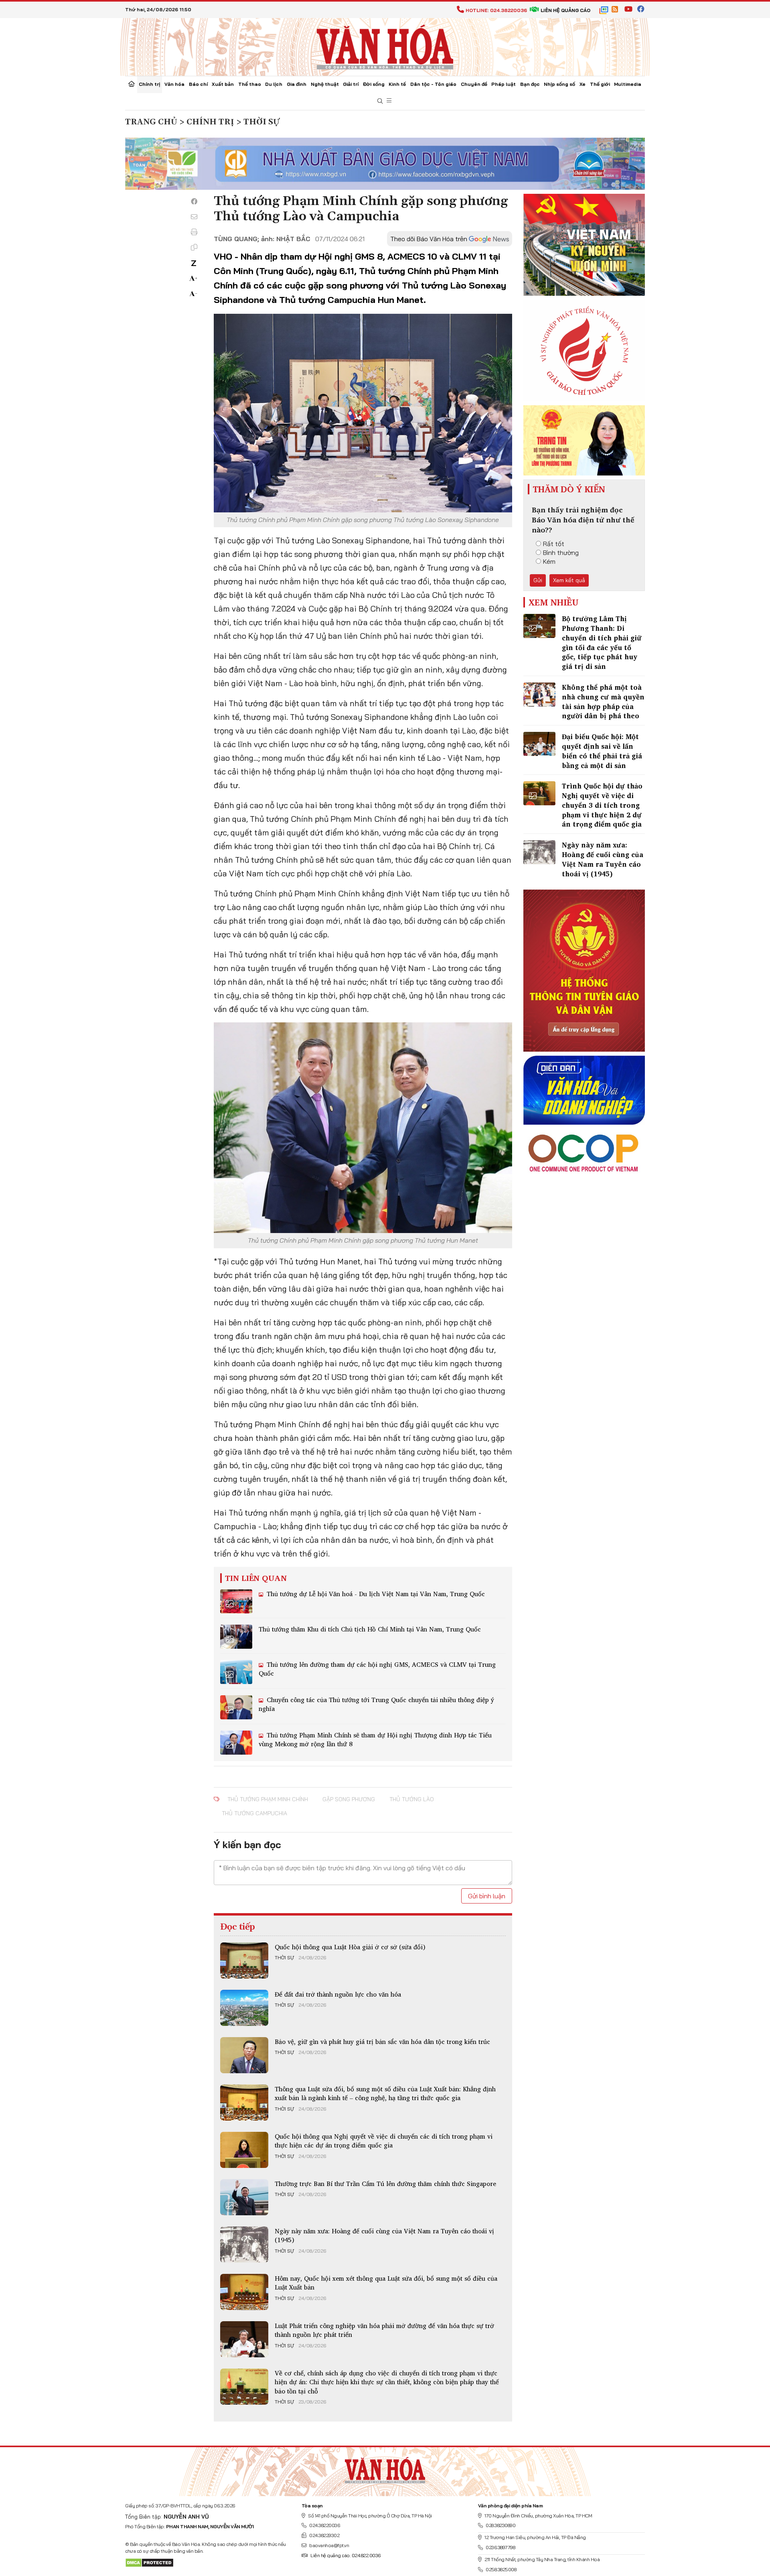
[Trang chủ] (132, 85)
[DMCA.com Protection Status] (149, 2562)
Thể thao (250, 84)
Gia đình (297, 84)
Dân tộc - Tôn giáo (433, 84)
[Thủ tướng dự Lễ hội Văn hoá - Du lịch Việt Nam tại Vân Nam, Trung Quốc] (236, 1601)
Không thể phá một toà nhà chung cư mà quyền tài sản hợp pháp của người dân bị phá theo (603, 701)
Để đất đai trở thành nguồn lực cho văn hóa (338, 1994)
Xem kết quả (569, 580)
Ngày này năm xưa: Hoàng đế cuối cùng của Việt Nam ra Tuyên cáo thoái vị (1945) (384, 2235)
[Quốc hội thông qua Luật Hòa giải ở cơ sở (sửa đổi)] (244, 1960)
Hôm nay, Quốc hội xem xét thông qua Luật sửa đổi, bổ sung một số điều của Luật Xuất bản (386, 2283)
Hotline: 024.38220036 (496, 10)
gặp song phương (349, 1799)
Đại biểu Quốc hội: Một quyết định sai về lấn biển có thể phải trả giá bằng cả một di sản (602, 751)
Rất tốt (554, 544)
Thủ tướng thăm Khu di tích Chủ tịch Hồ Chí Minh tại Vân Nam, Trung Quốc (370, 1629)
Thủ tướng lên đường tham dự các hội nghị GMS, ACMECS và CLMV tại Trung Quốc (377, 1669)
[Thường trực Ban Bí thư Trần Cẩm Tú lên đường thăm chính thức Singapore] (244, 2197)
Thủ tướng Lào (412, 1799)
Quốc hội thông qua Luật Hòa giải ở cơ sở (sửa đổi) (350, 1947)
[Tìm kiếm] (380, 101)
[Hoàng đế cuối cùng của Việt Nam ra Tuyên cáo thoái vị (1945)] (244, 2245)
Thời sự (284, 1958)
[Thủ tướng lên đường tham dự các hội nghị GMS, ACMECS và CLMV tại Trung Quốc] (236, 1672)
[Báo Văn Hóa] (385, 2468)
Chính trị (149, 84)
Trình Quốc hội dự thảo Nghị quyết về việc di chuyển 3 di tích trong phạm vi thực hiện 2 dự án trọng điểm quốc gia (602, 805)
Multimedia (628, 84)
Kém (549, 561)
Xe (583, 84)
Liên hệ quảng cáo (565, 10)
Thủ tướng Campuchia (254, 1813)
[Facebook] (194, 201)
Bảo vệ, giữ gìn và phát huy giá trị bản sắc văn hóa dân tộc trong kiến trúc (382, 2042)
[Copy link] (194, 247)
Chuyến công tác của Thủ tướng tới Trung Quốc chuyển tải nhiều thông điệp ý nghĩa (376, 1704)
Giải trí (351, 84)
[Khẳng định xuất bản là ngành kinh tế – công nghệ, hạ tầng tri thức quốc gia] (244, 2103)
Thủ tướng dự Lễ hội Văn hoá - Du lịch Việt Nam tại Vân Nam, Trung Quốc (375, 1594)
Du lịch (274, 84)
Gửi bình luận (487, 1896)
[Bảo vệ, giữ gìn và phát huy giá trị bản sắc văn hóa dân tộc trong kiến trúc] (244, 2055)
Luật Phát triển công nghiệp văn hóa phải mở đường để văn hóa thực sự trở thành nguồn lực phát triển (384, 2330)
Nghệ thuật (325, 84)
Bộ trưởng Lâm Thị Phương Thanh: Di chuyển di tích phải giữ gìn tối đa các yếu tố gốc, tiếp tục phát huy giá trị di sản (602, 642)
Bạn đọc (530, 84)
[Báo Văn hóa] (385, 46)
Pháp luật (504, 84)
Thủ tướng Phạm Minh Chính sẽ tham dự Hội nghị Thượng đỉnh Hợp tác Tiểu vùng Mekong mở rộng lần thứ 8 (375, 1739)
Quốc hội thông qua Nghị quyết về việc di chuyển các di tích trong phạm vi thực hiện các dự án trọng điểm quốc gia (384, 2141)
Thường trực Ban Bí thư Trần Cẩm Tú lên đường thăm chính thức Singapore (385, 2184)
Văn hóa (174, 84)
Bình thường (561, 553)
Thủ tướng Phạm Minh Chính (268, 1799)
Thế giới (600, 84)
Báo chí (198, 84)
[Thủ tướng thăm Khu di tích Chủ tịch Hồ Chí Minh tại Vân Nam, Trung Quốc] (236, 1637)
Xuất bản (223, 84)
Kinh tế (397, 84)
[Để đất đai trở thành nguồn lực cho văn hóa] (244, 2008)
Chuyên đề (474, 84)
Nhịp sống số (559, 84)
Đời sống (374, 84)
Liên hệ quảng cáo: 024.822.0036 (345, 2555)
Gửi (538, 580)
